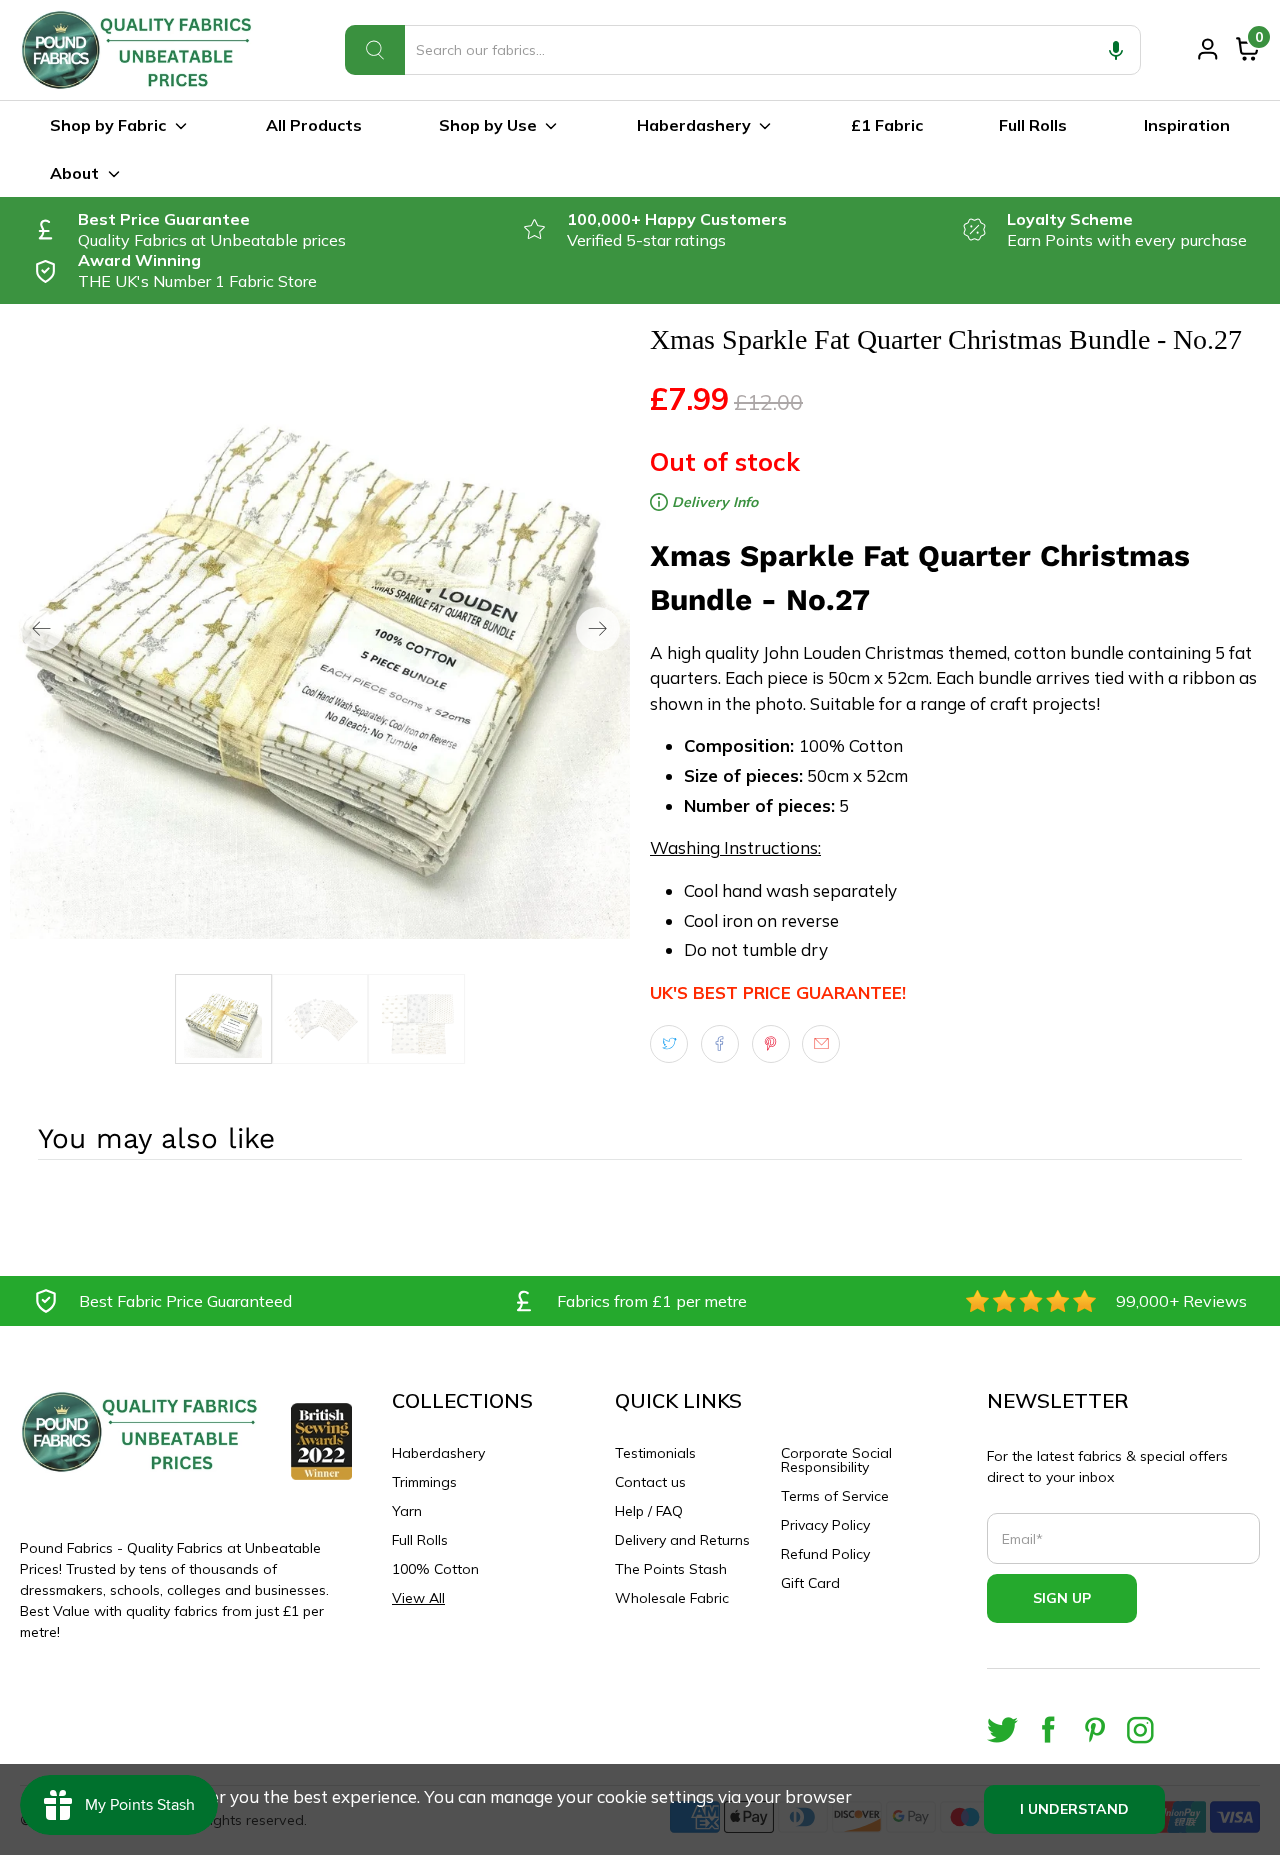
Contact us (650, 1482)
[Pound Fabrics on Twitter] (1002, 1729)
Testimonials (655, 1453)
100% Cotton (435, 1569)
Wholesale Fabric (672, 1598)
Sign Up (1062, 1598)
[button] (1116, 50)
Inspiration (1187, 125)
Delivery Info (713, 502)
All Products (314, 125)
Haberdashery (694, 125)
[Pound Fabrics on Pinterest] (1094, 1729)
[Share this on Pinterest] (771, 1044)
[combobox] (743, 50)
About (74, 173)
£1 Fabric (887, 125)
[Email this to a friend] (821, 1044)
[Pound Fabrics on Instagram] (1140, 1729)
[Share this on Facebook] (720, 1044)
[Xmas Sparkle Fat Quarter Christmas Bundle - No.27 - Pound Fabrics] (320, 629)
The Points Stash (671, 1569)
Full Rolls (1033, 125)
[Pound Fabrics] (140, 50)
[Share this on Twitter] (669, 1044)
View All (418, 1598)
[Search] (375, 50)
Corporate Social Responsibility (836, 1460)
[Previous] (42, 629)
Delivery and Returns (682, 1540)
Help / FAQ (649, 1511)
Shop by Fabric (108, 125)
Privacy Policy (825, 1525)
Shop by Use (488, 125)
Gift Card (810, 1583)
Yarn (407, 1511)
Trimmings (424, 1482)
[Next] (598, 629)
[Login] (1208, 49)
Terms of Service (835, 1496)
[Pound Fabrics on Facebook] (1048, 1729)
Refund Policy (825, 1554)
